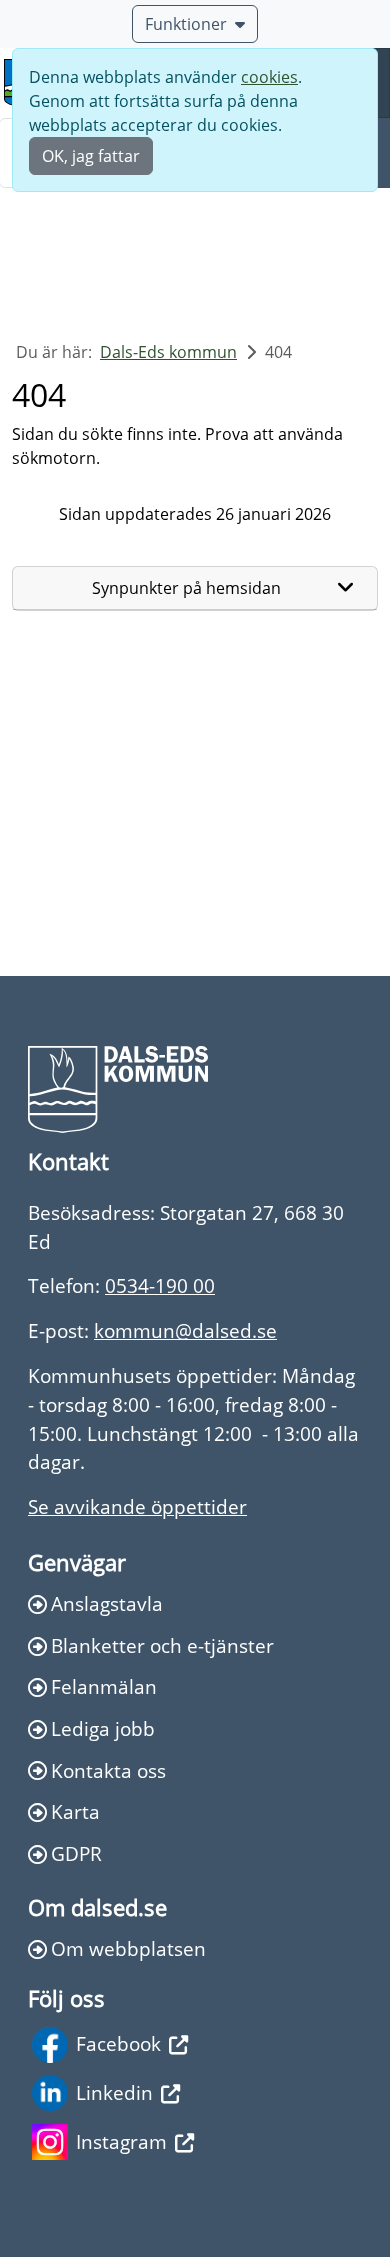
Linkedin (114, 2092)
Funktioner (186, 24)
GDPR (76, 1853)
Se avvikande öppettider (137, 1506)
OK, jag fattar (91, 156)
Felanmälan (104, 1686)
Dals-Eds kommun (168, 352)
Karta (75, 1811)
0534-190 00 (160, 1285)
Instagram (121, 2141)
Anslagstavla (107, 1603)
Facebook (118, 2043)
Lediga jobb (103, 1728)
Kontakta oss (108, 1770)
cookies (269, 77)
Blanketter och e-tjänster (162, 1645)
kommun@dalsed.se (185, 1330)
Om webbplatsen (128, 1948)
